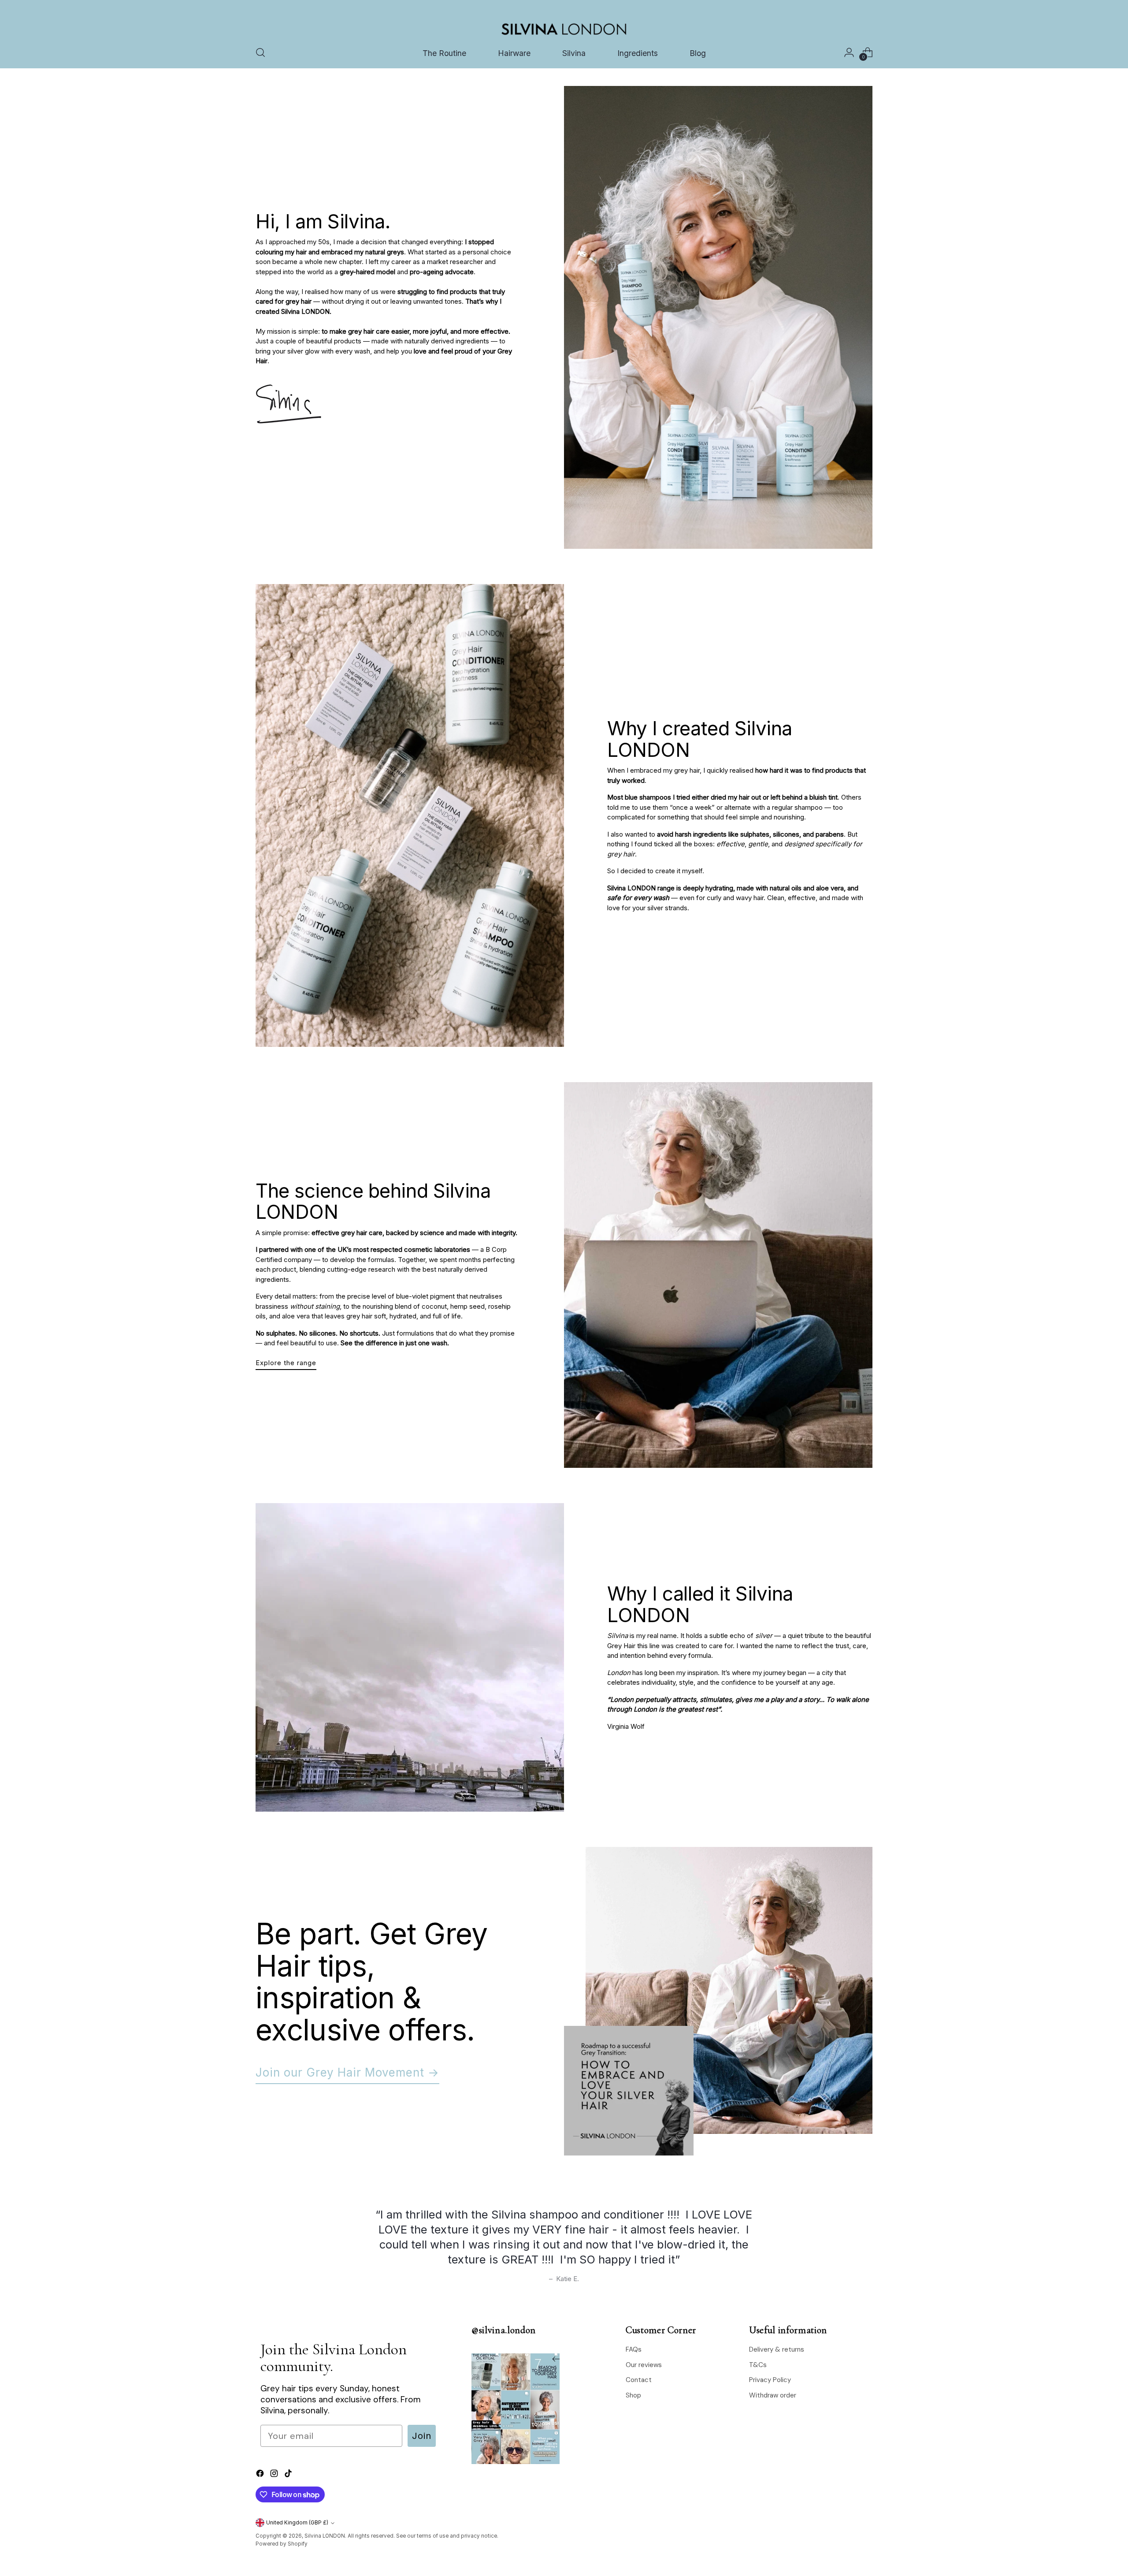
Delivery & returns (777, 2349)
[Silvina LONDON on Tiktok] (289, 2475)
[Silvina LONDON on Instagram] (275, 2475)
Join (422, 2436)
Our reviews (644, 2365)
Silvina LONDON (325, 2536)
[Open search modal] (260, 52)
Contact (639, 2380)
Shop (633, 2395)
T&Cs (758, 2365)
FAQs (634, 2349)
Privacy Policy (770, 2380)
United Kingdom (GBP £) (297, 2523)
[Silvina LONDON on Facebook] (261, 2475)
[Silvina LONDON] (564, 29)
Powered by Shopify (282, 2544)
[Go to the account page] (849, 52)
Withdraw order (773, 2395)
